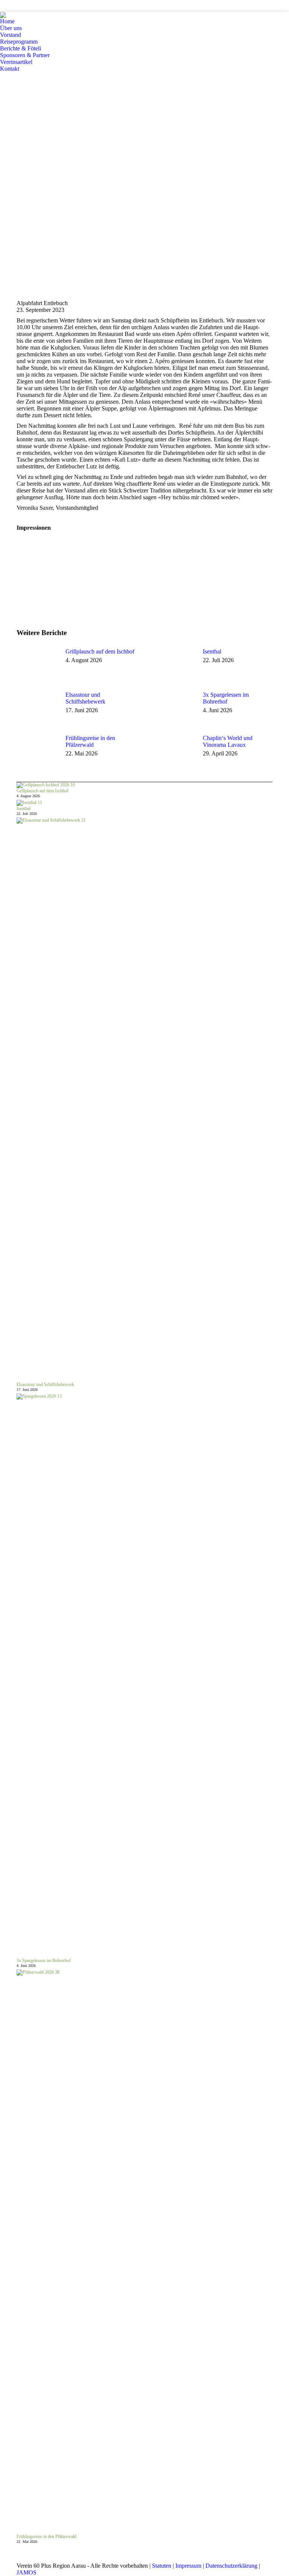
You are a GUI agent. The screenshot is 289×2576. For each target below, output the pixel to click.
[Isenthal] (29, 803)
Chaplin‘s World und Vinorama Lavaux (228, 741)
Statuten (162, 2566)
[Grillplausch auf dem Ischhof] (46, 785)
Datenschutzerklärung (231, 2566)
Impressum (188, 2566)
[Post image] (37, 665)
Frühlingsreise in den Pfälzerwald (90, 741)
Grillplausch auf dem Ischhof (100, 651)
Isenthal (212, 651)
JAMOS (27, 2572)
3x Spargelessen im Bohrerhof (226, 698)
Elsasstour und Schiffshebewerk (85, 698)
